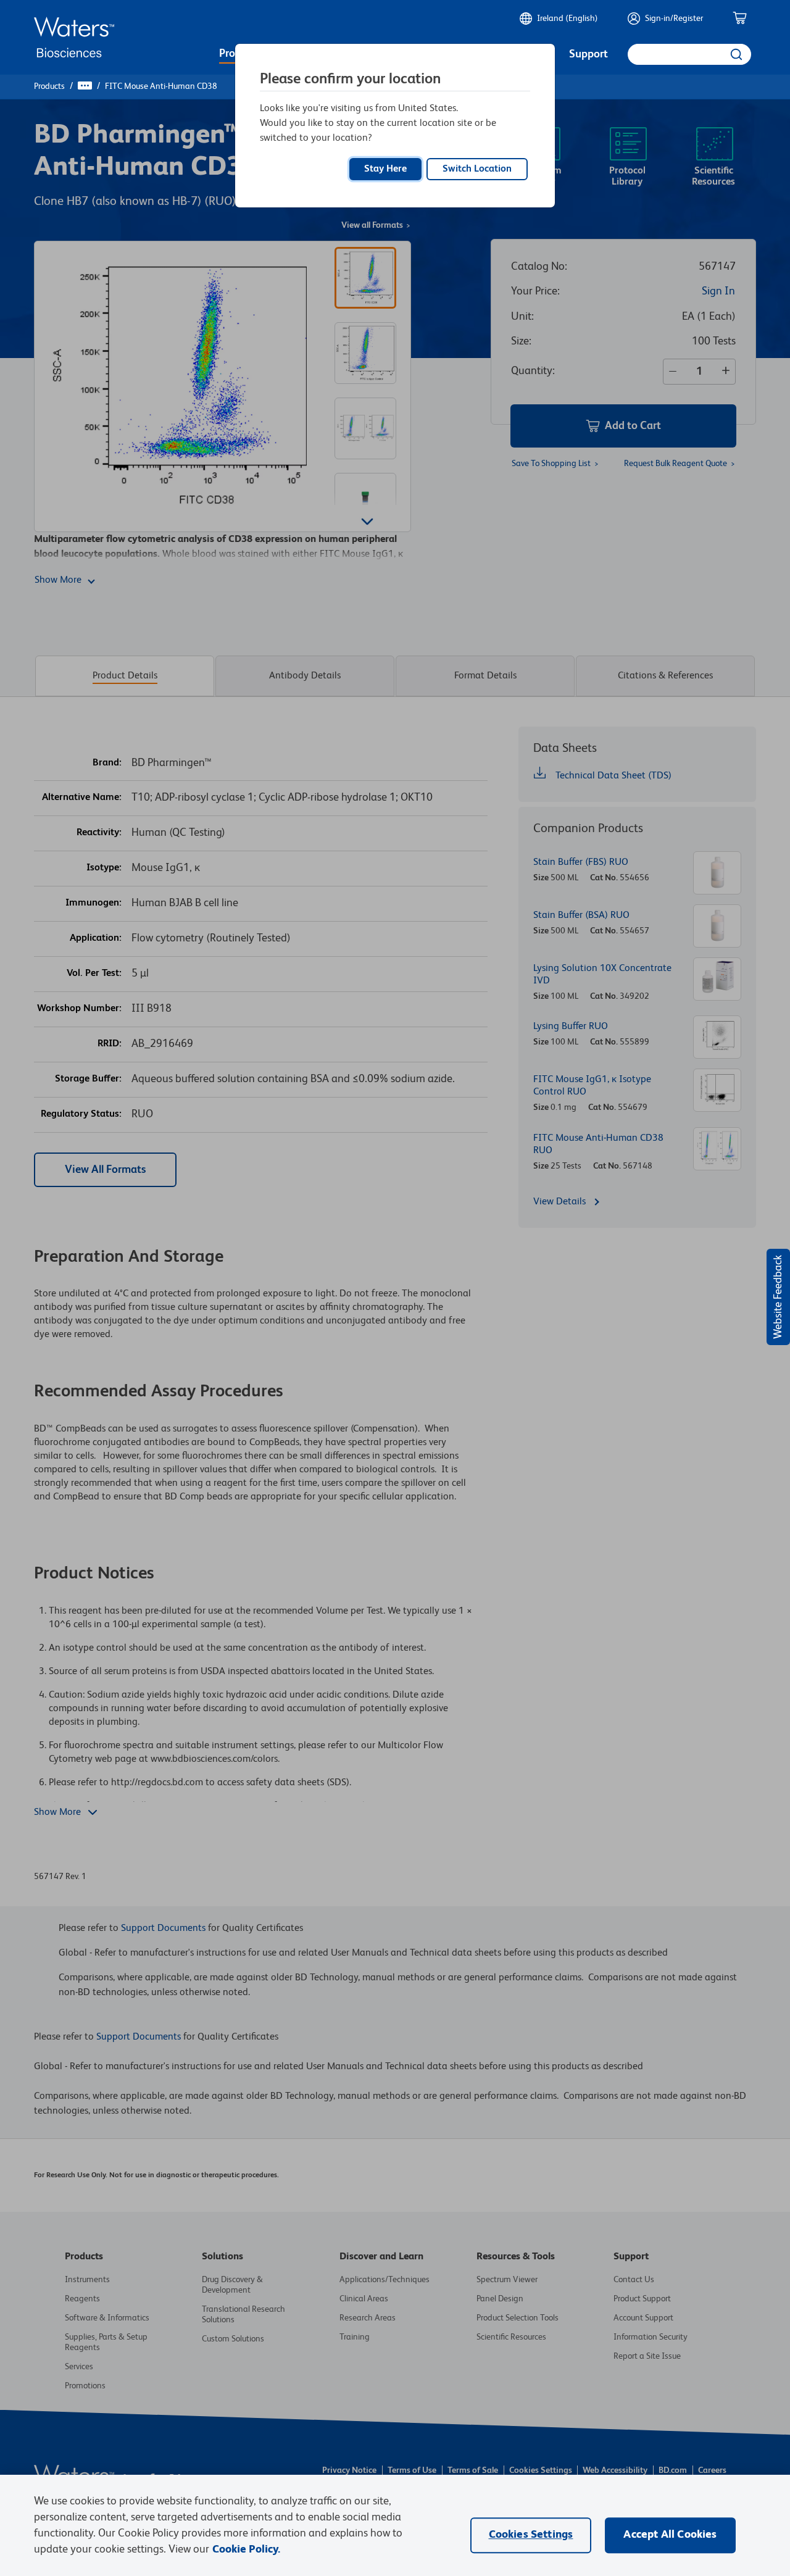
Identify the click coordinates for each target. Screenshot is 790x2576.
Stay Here (385, 169)
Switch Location (477, 169)
